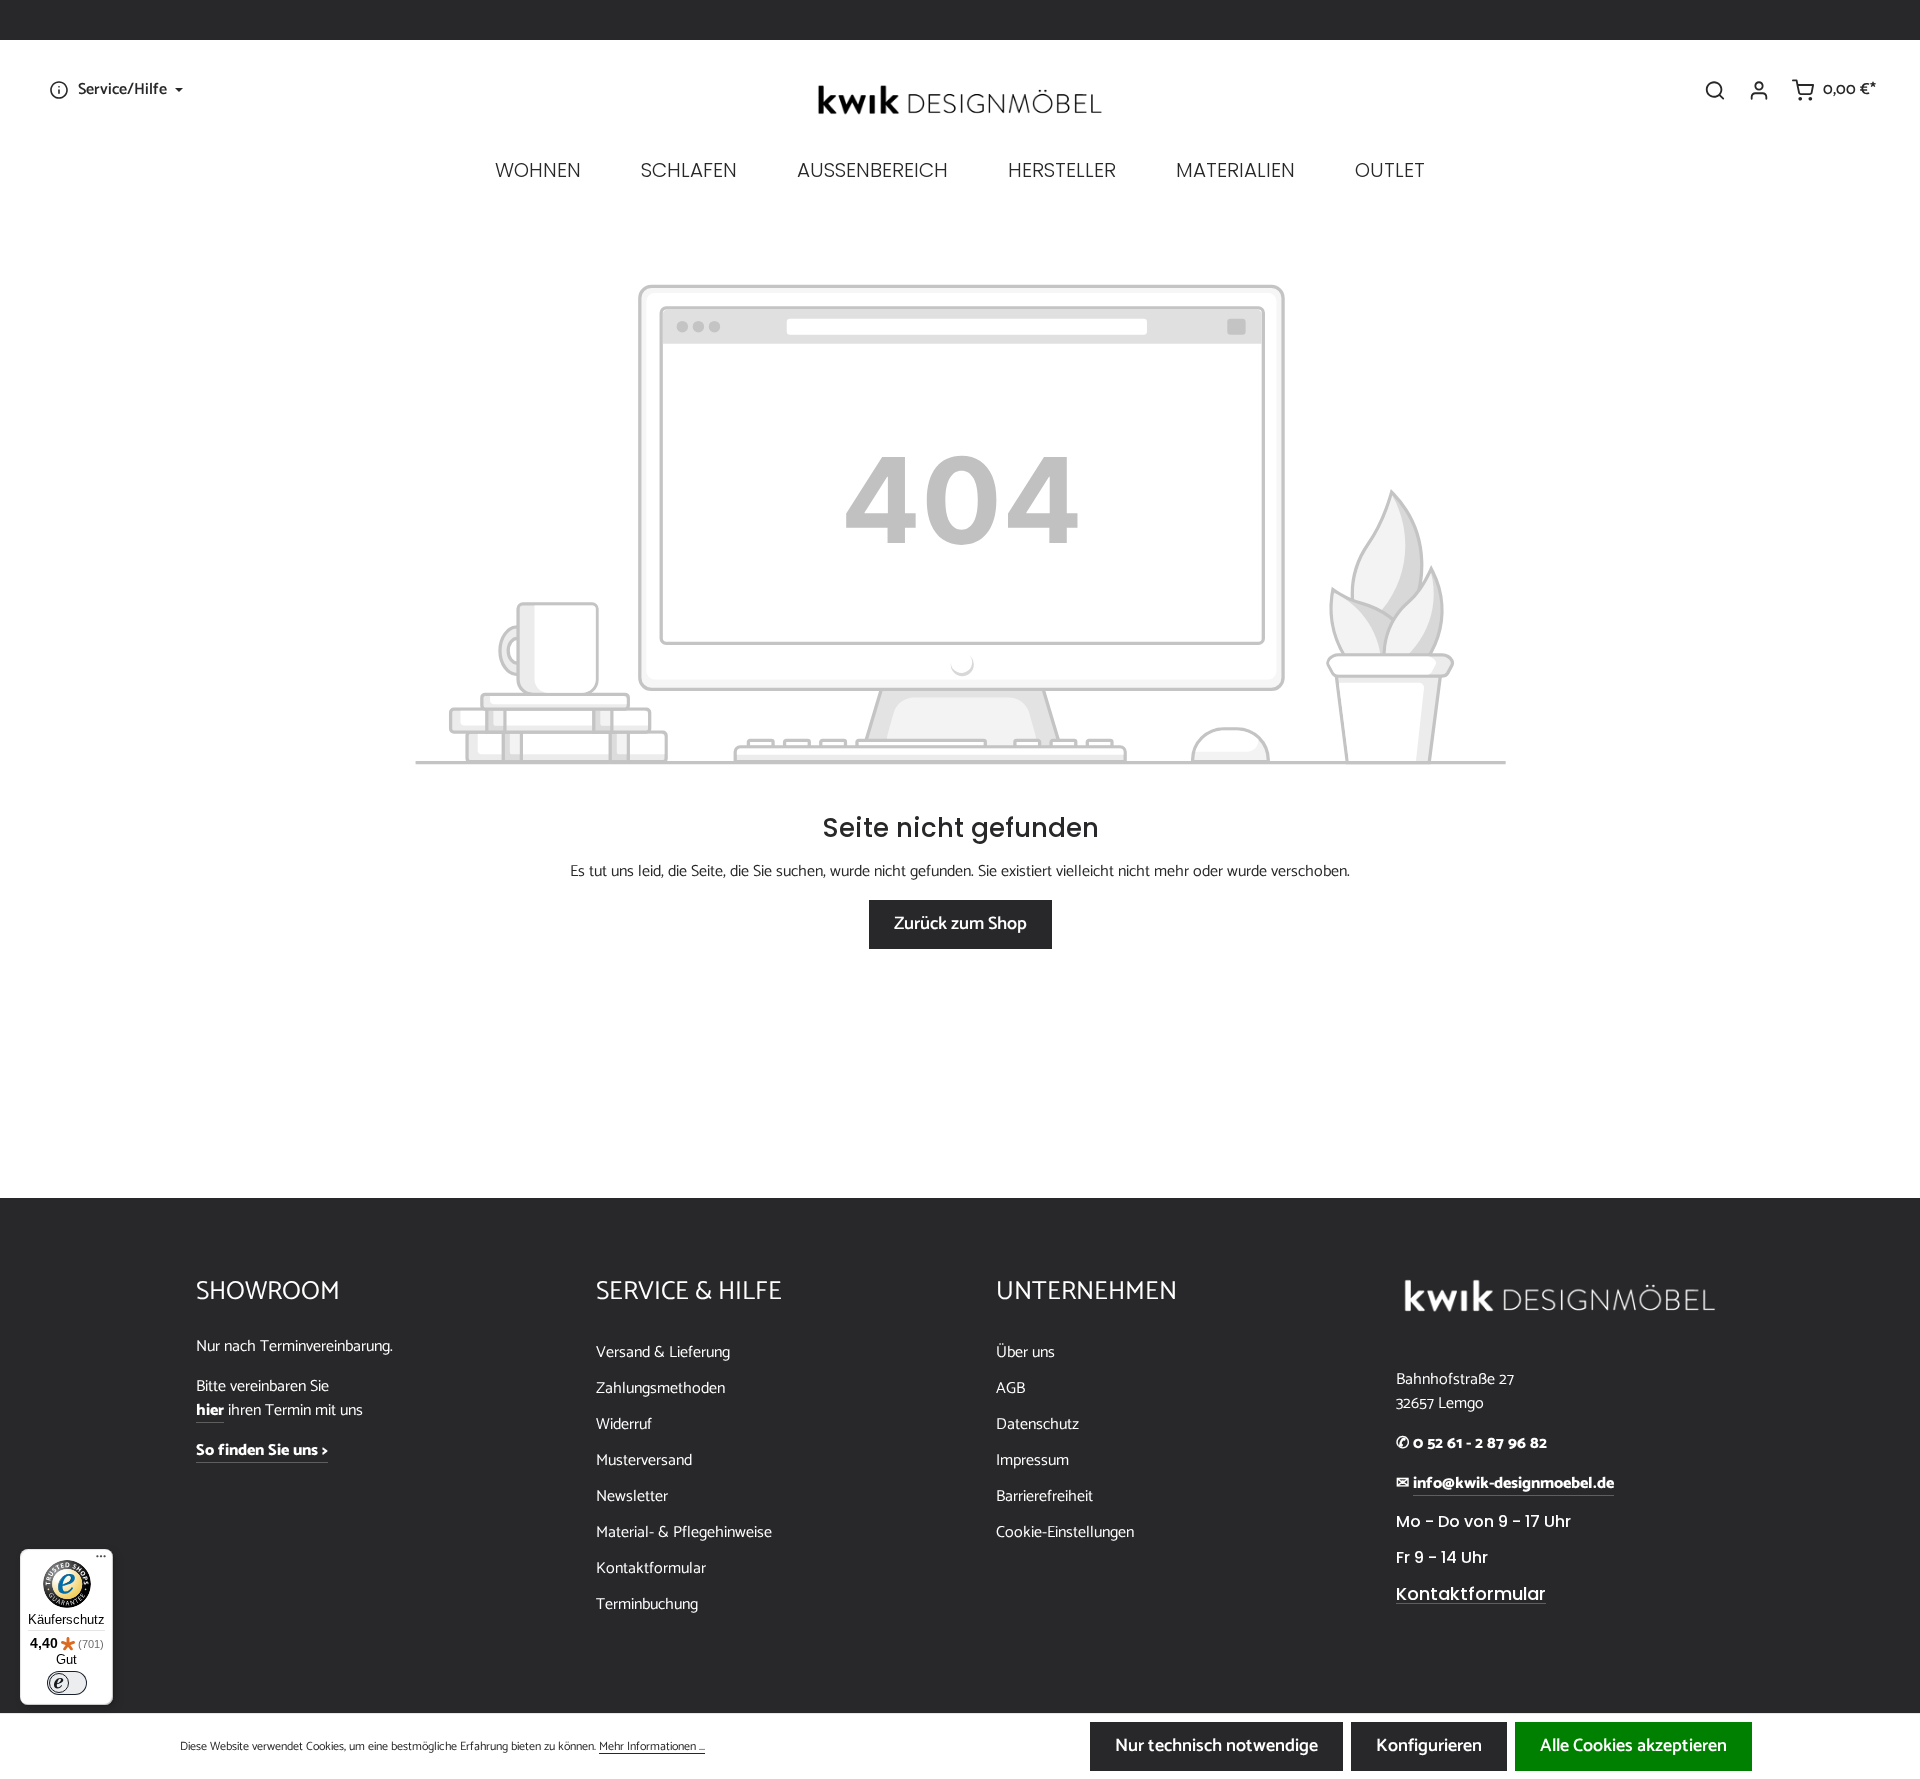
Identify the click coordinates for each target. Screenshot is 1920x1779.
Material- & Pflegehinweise (684, 1532)
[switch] (67, 1683)
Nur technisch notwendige (1216, 1746)
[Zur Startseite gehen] (960, 100)
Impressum (1032, 1460)
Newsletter (632, 1496)
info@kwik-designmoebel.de (1513, 1484)
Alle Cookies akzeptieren (1633, 1746)
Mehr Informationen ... (652, 1747)
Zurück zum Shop (960, 924)
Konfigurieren (1429, 1746)
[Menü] (101, 1561)
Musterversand (644, 1460)
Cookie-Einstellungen (1065, 1532)
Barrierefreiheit (1044, 1496)
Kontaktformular (651, 1568)
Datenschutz (1037, 1424)
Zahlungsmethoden (660, 1388)
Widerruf (624, 1424)
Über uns (1025, 1352)
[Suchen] (1715, 90)
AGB (1010, 1388)
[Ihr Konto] (1759, 90)
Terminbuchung (647, 1604)
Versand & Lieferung (663, 1352)
